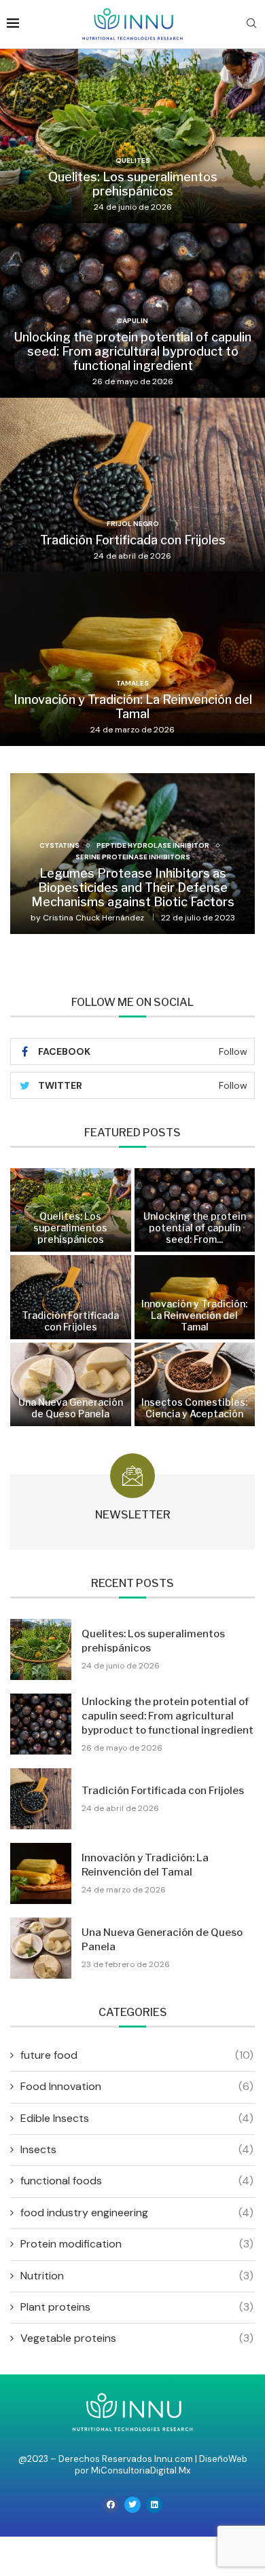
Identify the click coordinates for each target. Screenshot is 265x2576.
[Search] (251, 24)
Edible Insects (137, 2118)
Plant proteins (137, 2307)
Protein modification (137, 2244)
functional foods (137, 2181)
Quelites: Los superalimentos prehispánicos (133, 184)
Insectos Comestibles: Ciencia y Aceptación (194, 1408)
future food (137, 2055)
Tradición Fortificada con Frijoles (133, 540)
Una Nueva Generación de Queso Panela (71, 1408)
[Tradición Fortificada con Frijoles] (132, 485)
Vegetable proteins (137, 2338)
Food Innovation (137, 2086)
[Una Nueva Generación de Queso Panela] (71, 1385)
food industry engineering (137, 2213)
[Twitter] (132, 2505)
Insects (137, 2149)
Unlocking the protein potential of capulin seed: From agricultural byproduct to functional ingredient (133, 351)
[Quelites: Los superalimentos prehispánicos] (132, 136)
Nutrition (137, 2276)
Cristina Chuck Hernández (93, 918)
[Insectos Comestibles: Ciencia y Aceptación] (195, 1385)
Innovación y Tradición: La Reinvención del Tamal (133, 707)
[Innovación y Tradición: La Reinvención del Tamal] (132, 659)
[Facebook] (111, 2505)
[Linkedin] (154, 2505)
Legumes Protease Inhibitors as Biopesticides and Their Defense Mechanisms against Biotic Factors (133, 888)
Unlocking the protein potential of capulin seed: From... (195, 1228)
